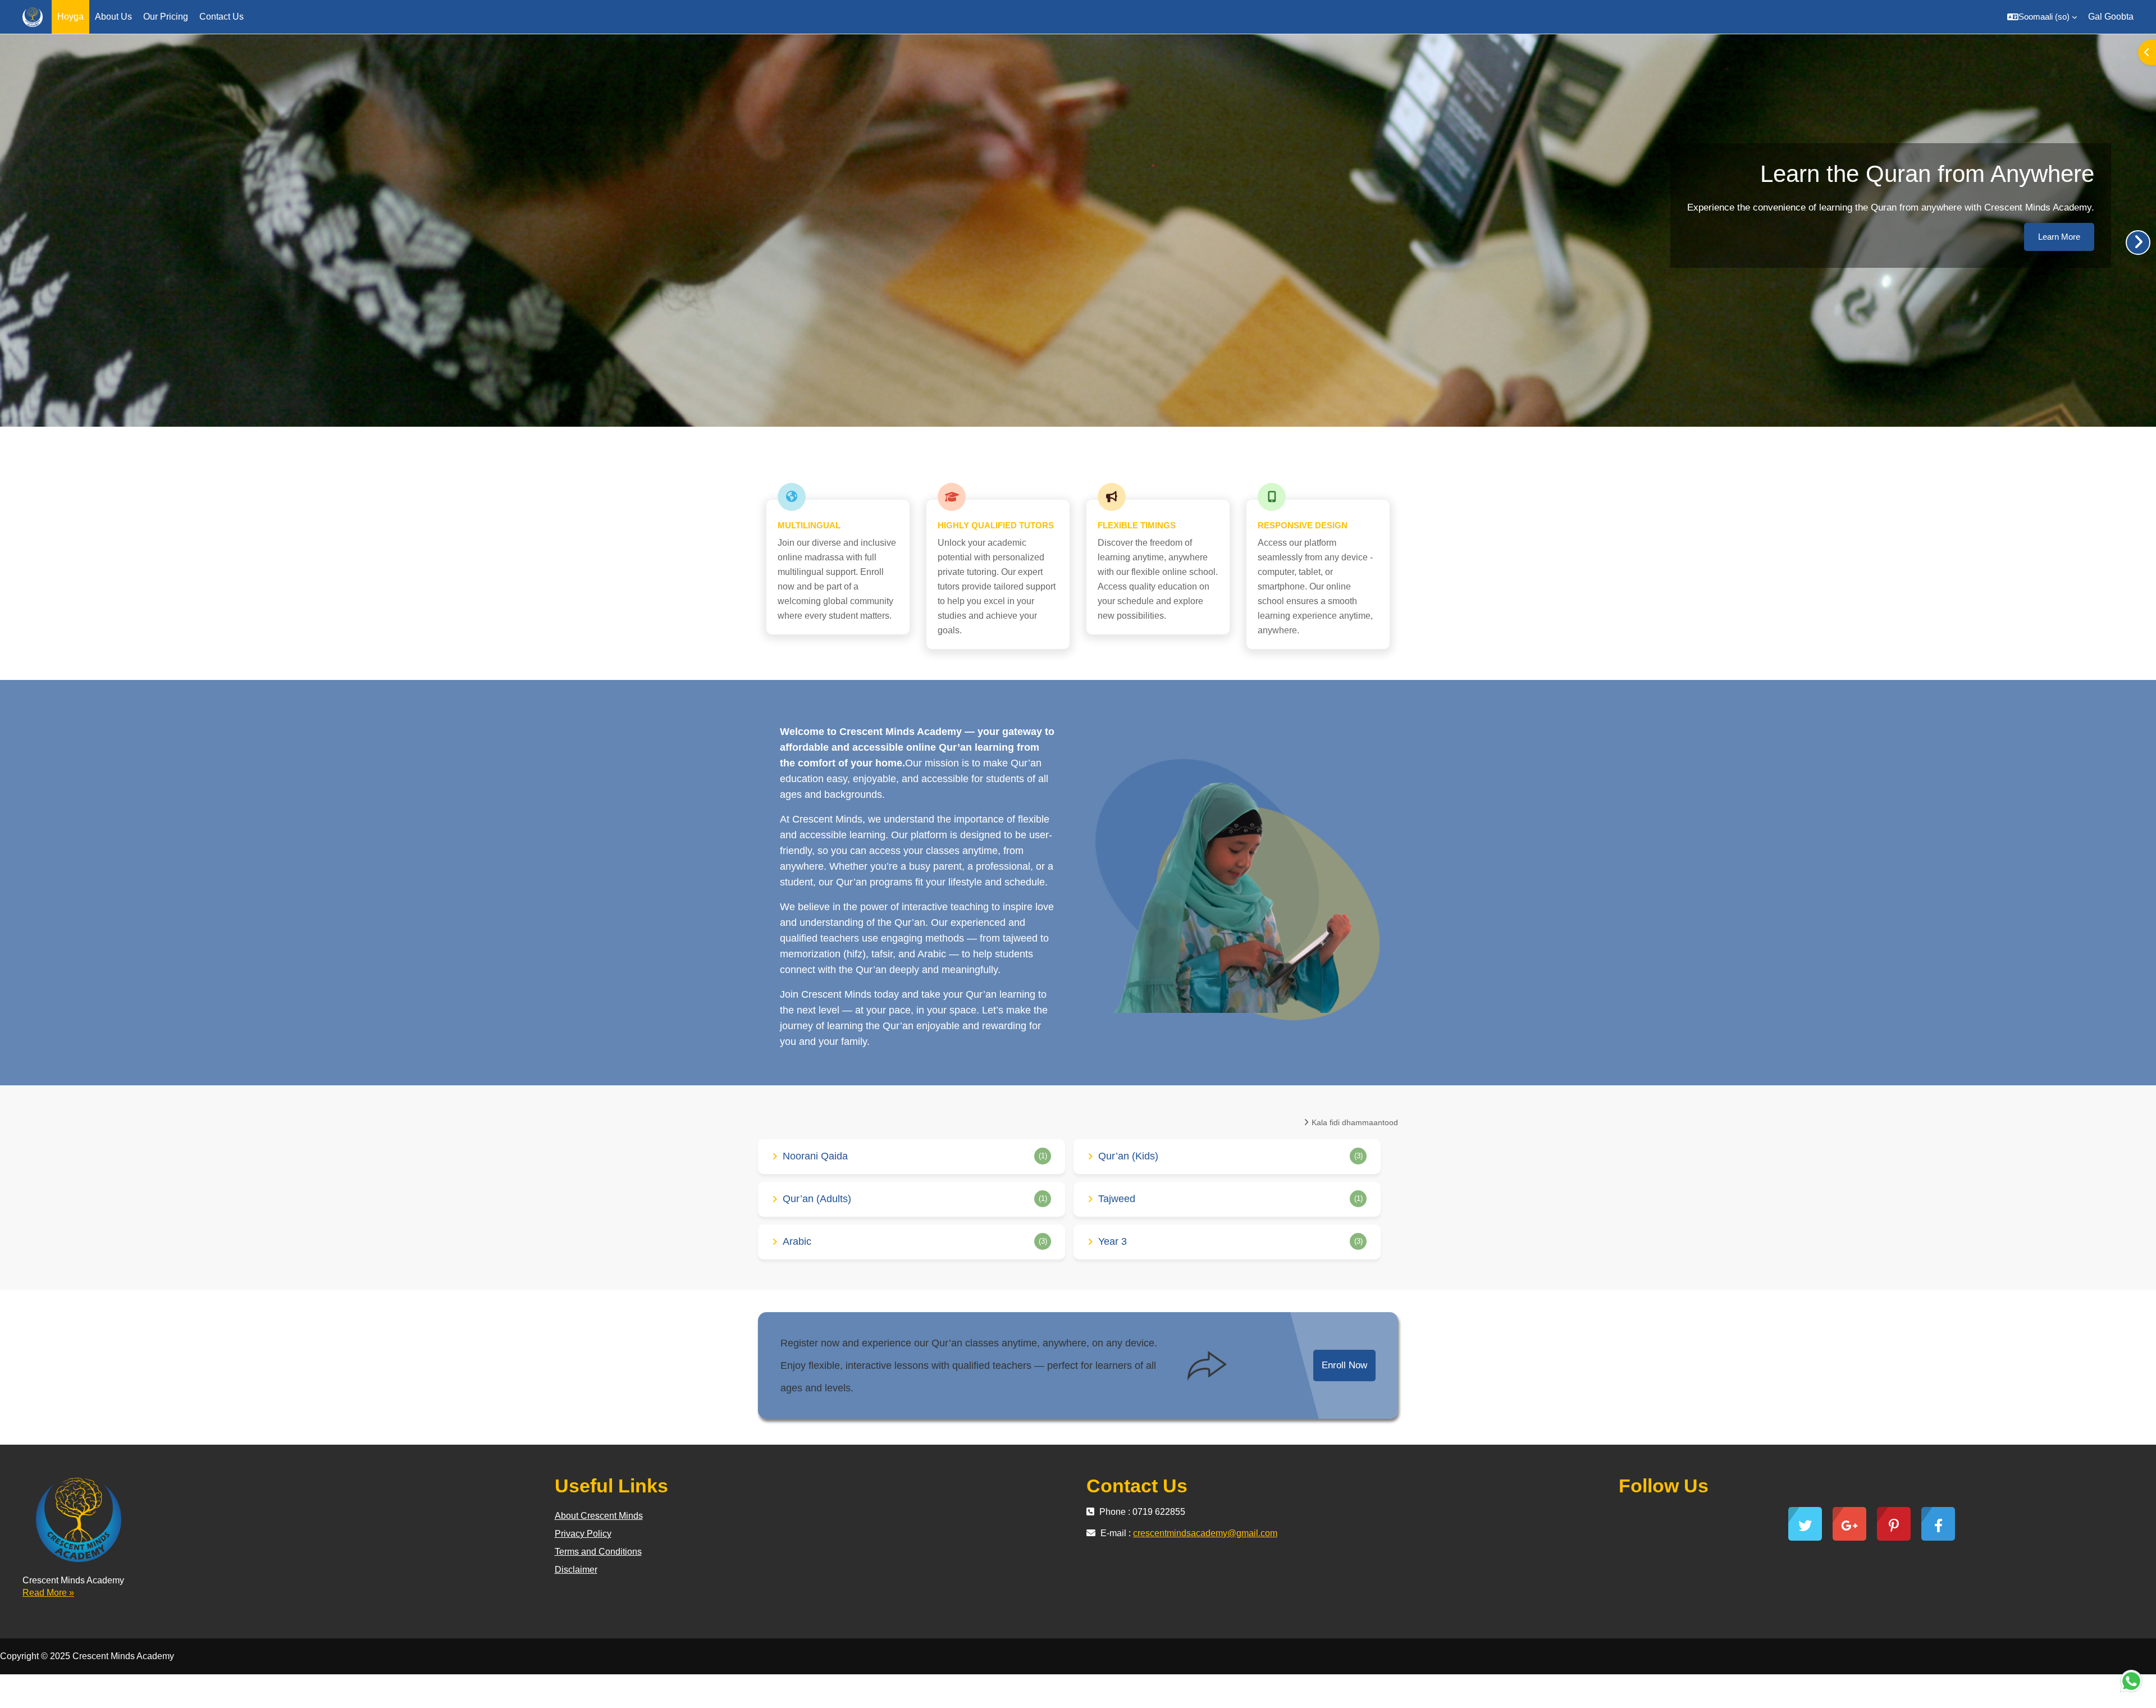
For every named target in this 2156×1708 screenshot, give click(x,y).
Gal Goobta (2111, 17)
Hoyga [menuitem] (70, 17)
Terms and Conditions (598, 1552)
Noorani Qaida (815, 1156)
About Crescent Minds (599, 1516)
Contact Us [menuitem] (221, 17)
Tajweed (1117, 1199)
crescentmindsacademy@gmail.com (1205, 1533)
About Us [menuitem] (113, 17)
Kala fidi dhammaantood (1355, 1122)
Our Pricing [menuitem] (166, 17)
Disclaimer (576, 1570)
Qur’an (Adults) (817, 1199)
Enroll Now (1344, 1365)
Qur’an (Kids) (1128, 1156)
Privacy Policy (583, 1534)
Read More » (48, 1593)
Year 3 (1113, 1241)
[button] (2042, 17)
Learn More (2059, 237)
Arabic (797, 1241)
